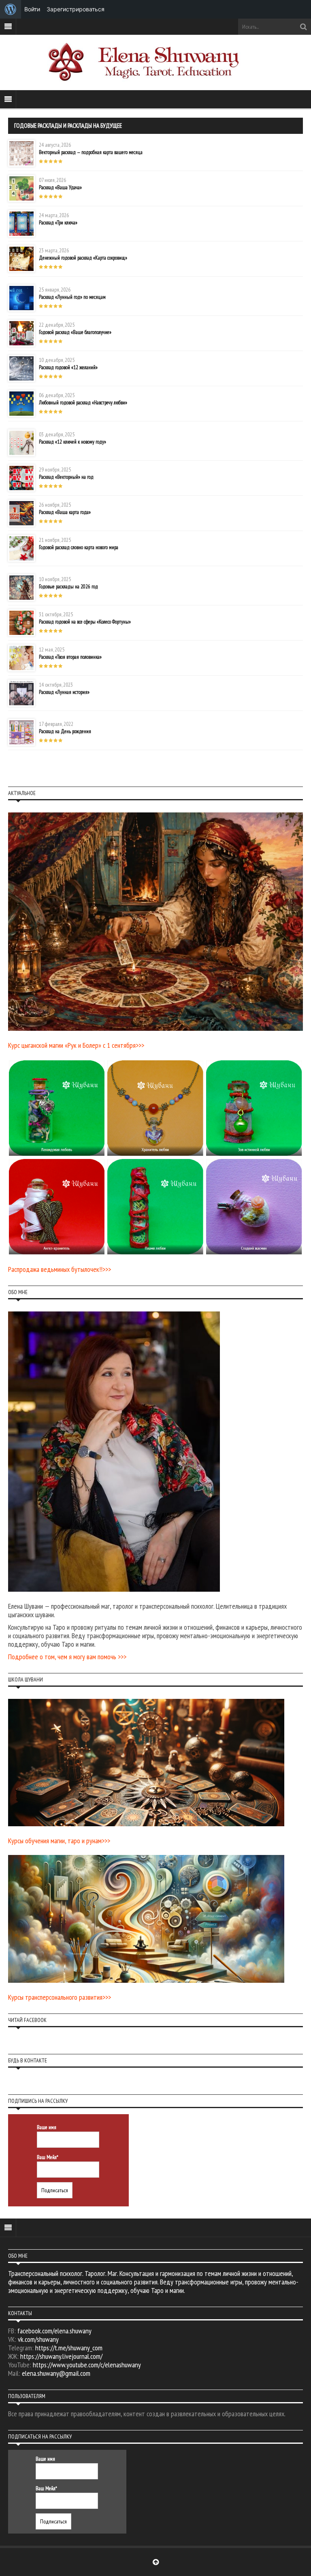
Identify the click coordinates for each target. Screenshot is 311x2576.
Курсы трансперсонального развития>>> (60, 1997)
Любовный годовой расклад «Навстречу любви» (83, 403)
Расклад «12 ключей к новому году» (72, 442)
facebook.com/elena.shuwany (54, 2331)
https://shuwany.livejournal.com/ (61, 2356)
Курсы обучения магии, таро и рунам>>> (59, 1841)
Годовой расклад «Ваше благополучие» (75, 332)
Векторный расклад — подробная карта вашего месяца (91, 152)
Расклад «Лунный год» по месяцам (72, 297)
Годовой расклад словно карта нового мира (79, 547)
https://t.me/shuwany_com (69, 2348)
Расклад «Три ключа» (58, 223)
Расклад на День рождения (65, 731)
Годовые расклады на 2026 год (68, 587)
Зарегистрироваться (76, 9)
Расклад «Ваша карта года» (65, 512)
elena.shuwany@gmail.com (56, 2373)
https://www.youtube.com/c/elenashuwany (87, 2365)
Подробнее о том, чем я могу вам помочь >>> (67, 1657)
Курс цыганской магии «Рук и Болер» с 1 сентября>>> (76, 1045)
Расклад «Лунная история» (64, 692)
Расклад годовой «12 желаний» (68, 367)
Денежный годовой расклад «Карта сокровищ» (83, 258)
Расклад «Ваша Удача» (60, 187)
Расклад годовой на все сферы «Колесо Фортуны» (85, 622)
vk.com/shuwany (38, 2339)
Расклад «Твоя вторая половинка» (70, 657)
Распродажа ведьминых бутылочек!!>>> (60, 1269)
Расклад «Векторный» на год (66, 477)
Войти (32, 9)
